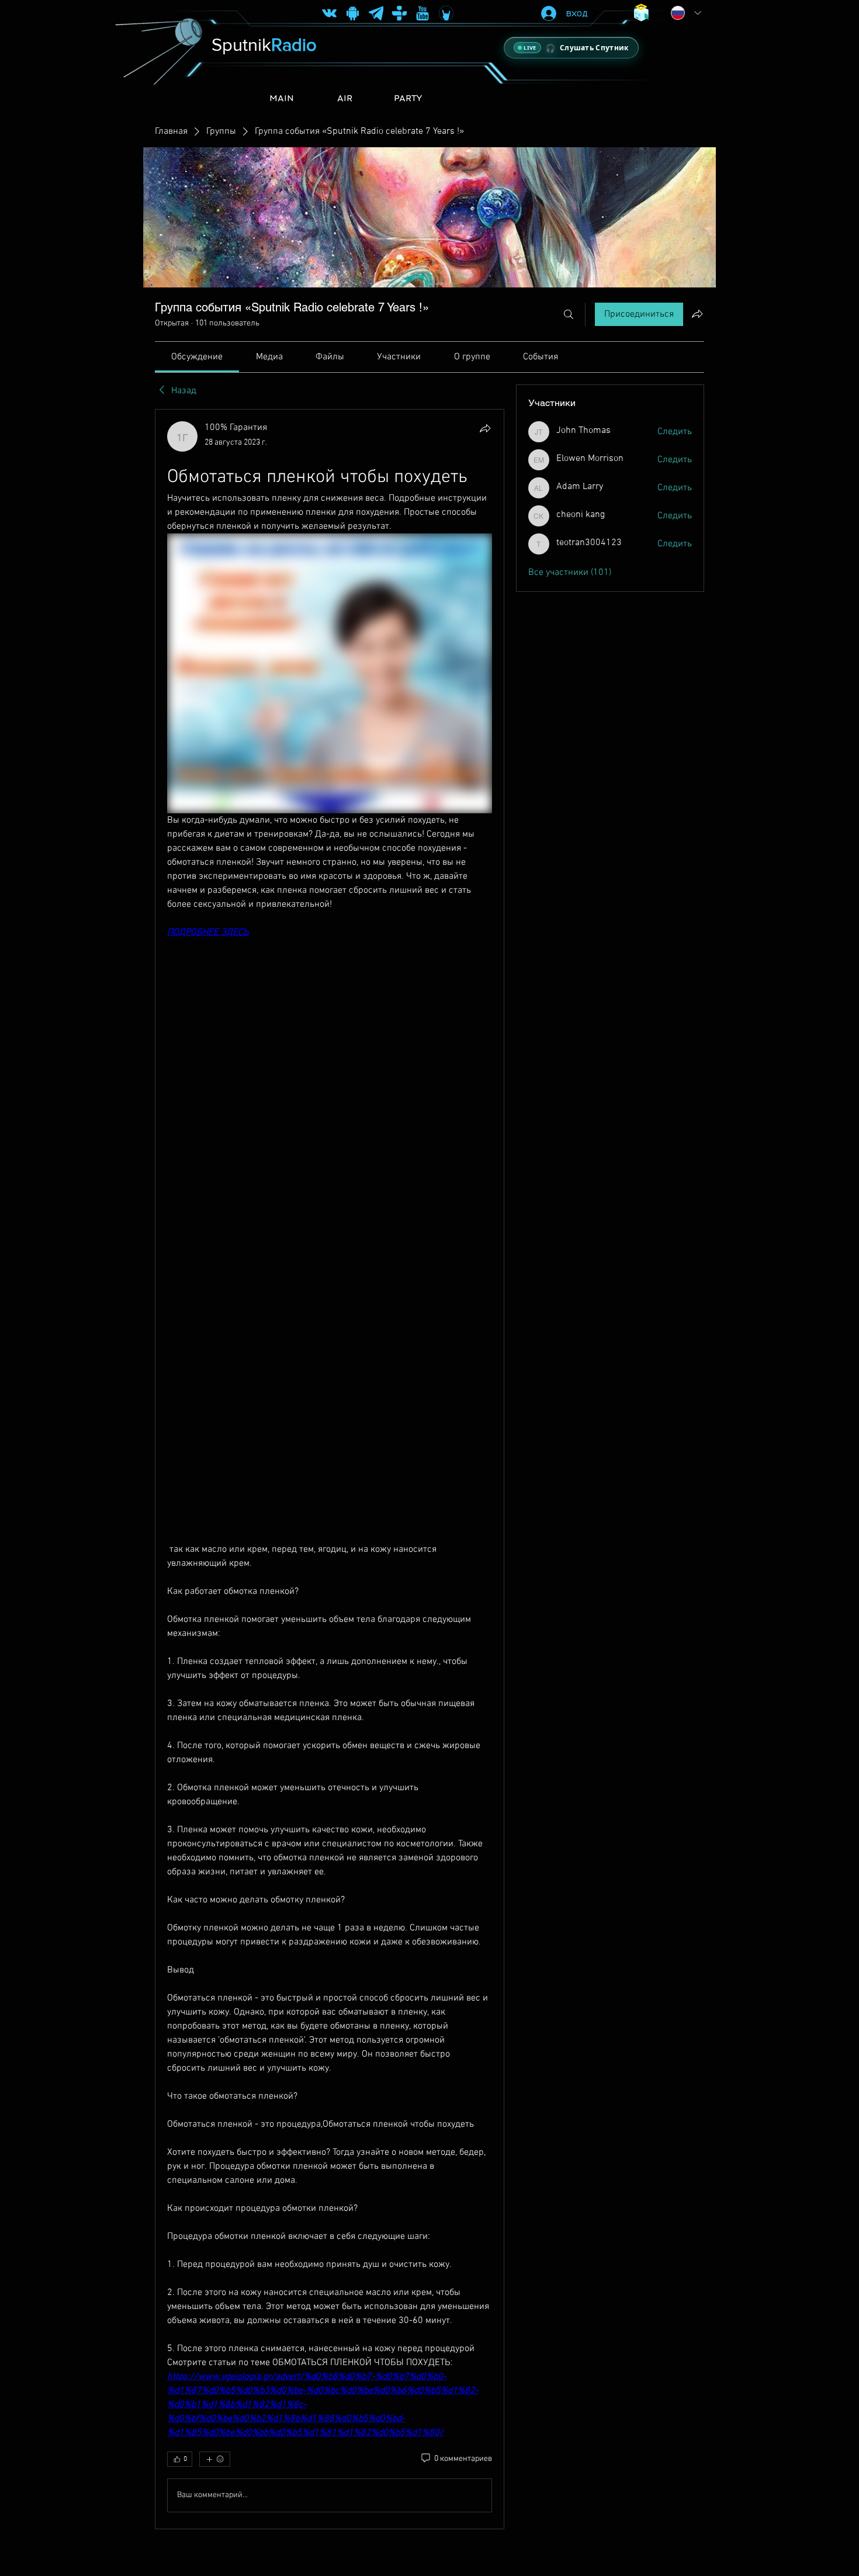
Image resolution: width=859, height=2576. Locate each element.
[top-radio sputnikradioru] (399, 13)
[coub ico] (446, 13)
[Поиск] (569, 314)
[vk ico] (329, 13)
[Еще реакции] (215, 2459)
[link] (197, 357)
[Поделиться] (485, 428)
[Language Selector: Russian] (686, 13)
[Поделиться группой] (697, 314)
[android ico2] (353, 13)
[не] (423, 13)
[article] (330, 1469)
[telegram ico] (376, 13)
